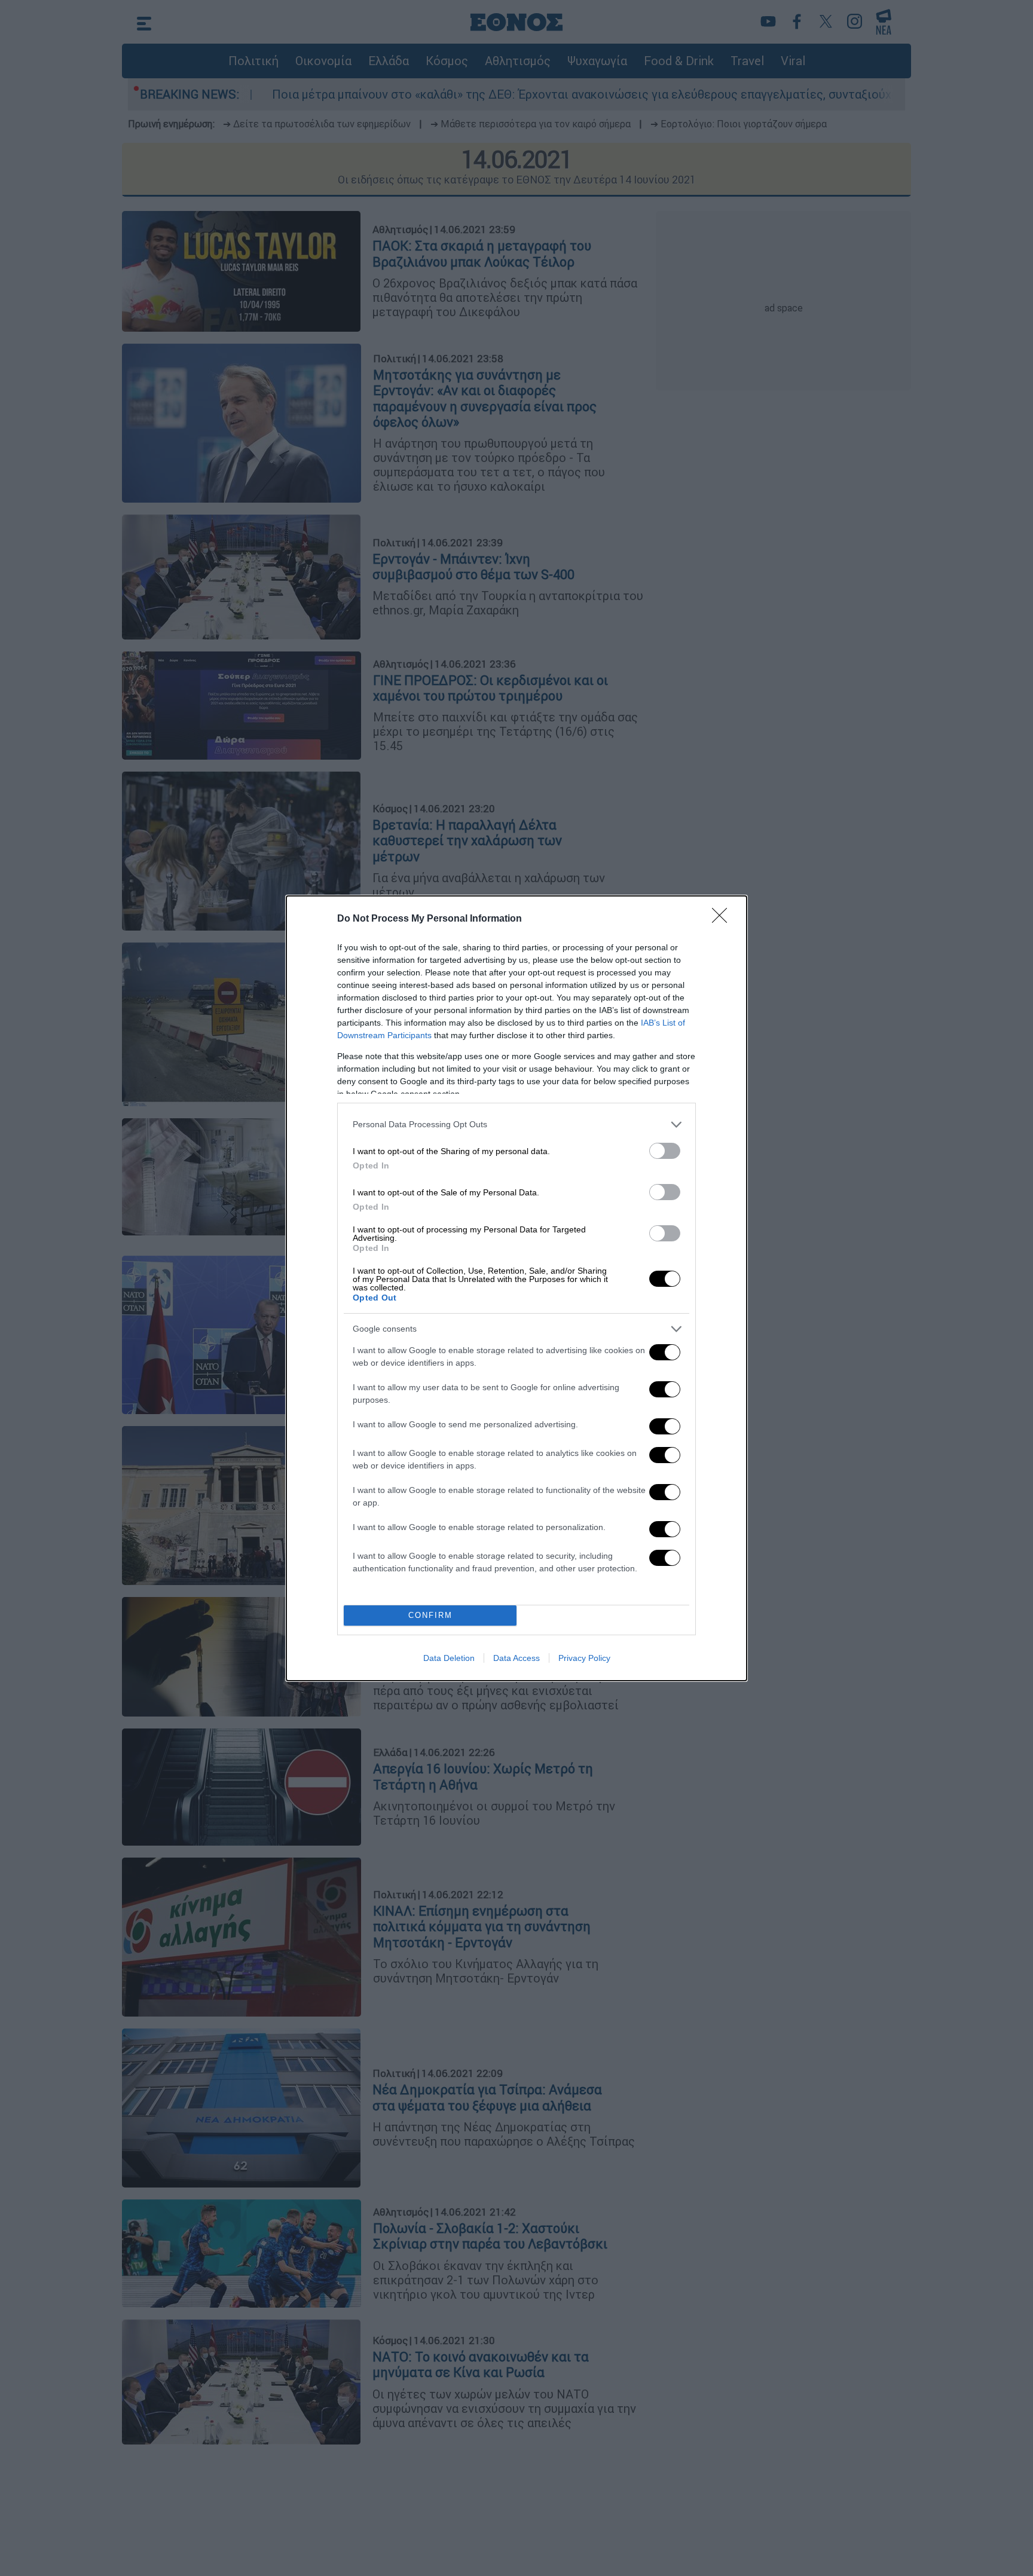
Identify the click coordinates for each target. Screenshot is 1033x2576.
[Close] (723, 919)
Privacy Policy (584, 1658)
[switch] (665, 1151)
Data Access (516, 1658)
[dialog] (516, 1288)
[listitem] (516, 1125)
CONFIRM (430, 1615)
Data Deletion (449, 1658)
